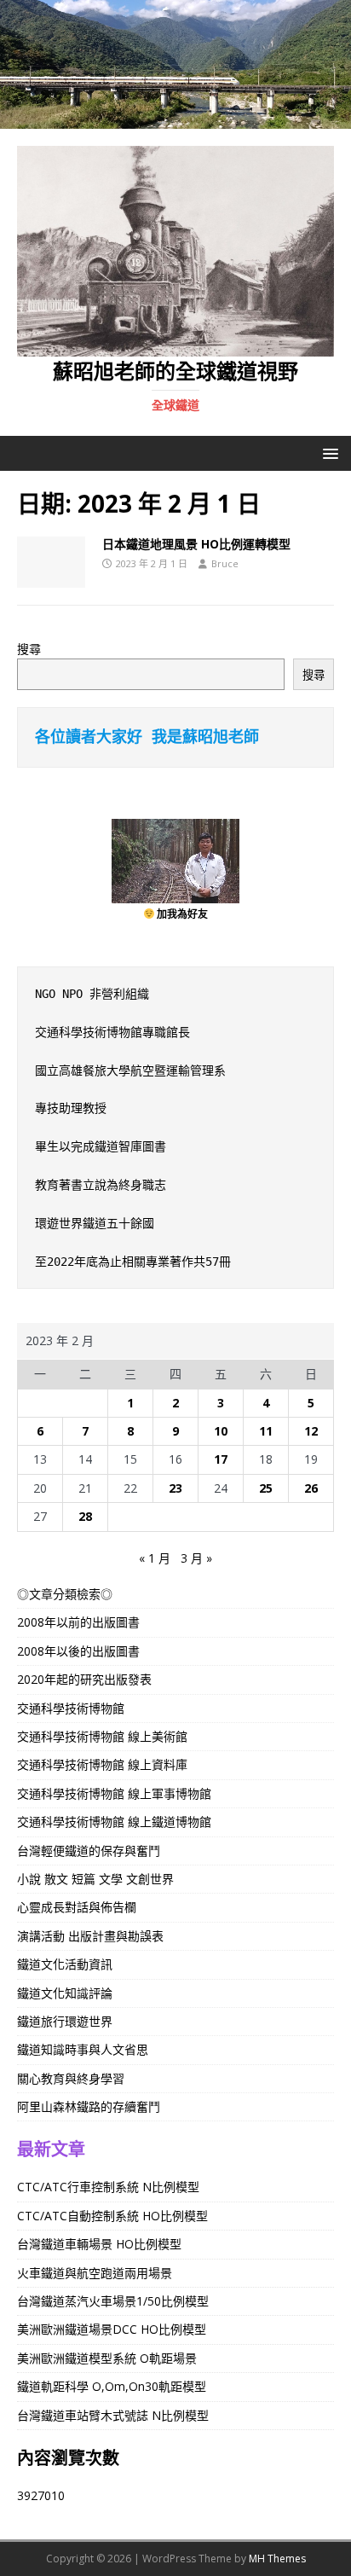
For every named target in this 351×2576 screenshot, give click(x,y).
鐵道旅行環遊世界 (65, 2021)
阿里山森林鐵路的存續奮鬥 (89, 2106)
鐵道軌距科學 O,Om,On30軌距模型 (112, 2386)
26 (311, 1488)
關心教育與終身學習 (71, 2078)
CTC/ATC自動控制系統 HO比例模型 (112, 2216)
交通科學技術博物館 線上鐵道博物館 (114, 1822)
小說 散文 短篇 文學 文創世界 (95, 1879)
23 (175, 1488)
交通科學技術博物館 (71, 1708)
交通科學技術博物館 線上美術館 (102, 1736)
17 (221, 1459)
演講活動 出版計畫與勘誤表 (90, 1936)
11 (266, 1431)
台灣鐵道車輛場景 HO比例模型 (99, 2244)
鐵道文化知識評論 (65, 1993)
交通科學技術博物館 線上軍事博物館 (114, 1793)
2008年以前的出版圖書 (78, 1622)
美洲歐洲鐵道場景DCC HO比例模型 (112, 2329)
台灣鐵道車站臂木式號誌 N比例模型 (113, 2415)
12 (311, 1431)
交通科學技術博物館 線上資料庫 (102, 1764)
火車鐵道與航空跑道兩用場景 (95, 2273)
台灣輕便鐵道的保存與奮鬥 (89, 1851)
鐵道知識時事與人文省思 (83, 2049)
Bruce (225, 563)
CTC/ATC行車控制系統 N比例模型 (108, 2187)
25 (266, 1488)
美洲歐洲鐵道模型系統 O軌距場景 (107, 2358)
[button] (328, 453)
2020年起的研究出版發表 (84, 1679)
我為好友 (187, 914)
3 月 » (196, 1558)
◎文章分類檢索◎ (65, 1594)
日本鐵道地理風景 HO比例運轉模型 (196, 544)
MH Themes (277, 2559)
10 (221, 1431)
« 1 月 (155, 1558)
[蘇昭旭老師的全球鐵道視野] (175, 118)
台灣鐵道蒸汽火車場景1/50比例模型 (113, 2301)
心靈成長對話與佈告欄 (77, 1907)
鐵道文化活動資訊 (65, 1964)
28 (85, 1516)
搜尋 (29, 649)
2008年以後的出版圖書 (78, 1651)
